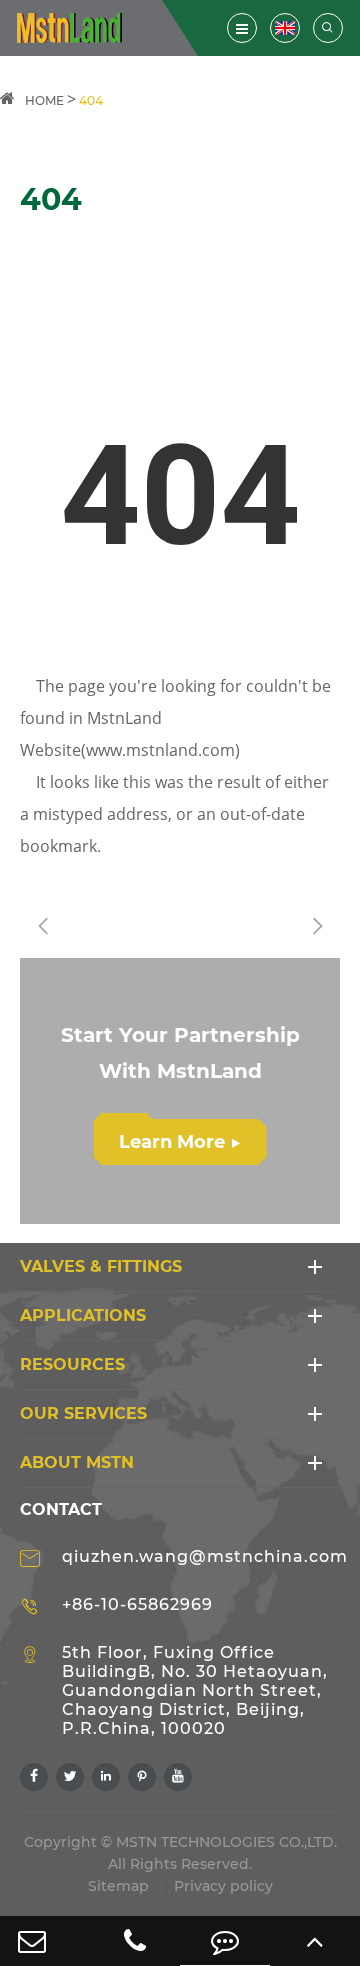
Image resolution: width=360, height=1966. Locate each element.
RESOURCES (72, 1364)
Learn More (179, 1142)
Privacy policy (223, 1886)
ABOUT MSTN (77, 1462)
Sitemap (118, 1886)
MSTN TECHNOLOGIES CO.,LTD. (226, 1842)
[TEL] (135, 1941)
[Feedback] (225, 1941)
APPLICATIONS (83, 1315)
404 (91, 100)
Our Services (83, 1413)
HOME (44, 100)
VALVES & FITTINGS (101, 1266)
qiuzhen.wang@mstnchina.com (205, 1556)
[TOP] (315, 1941)
